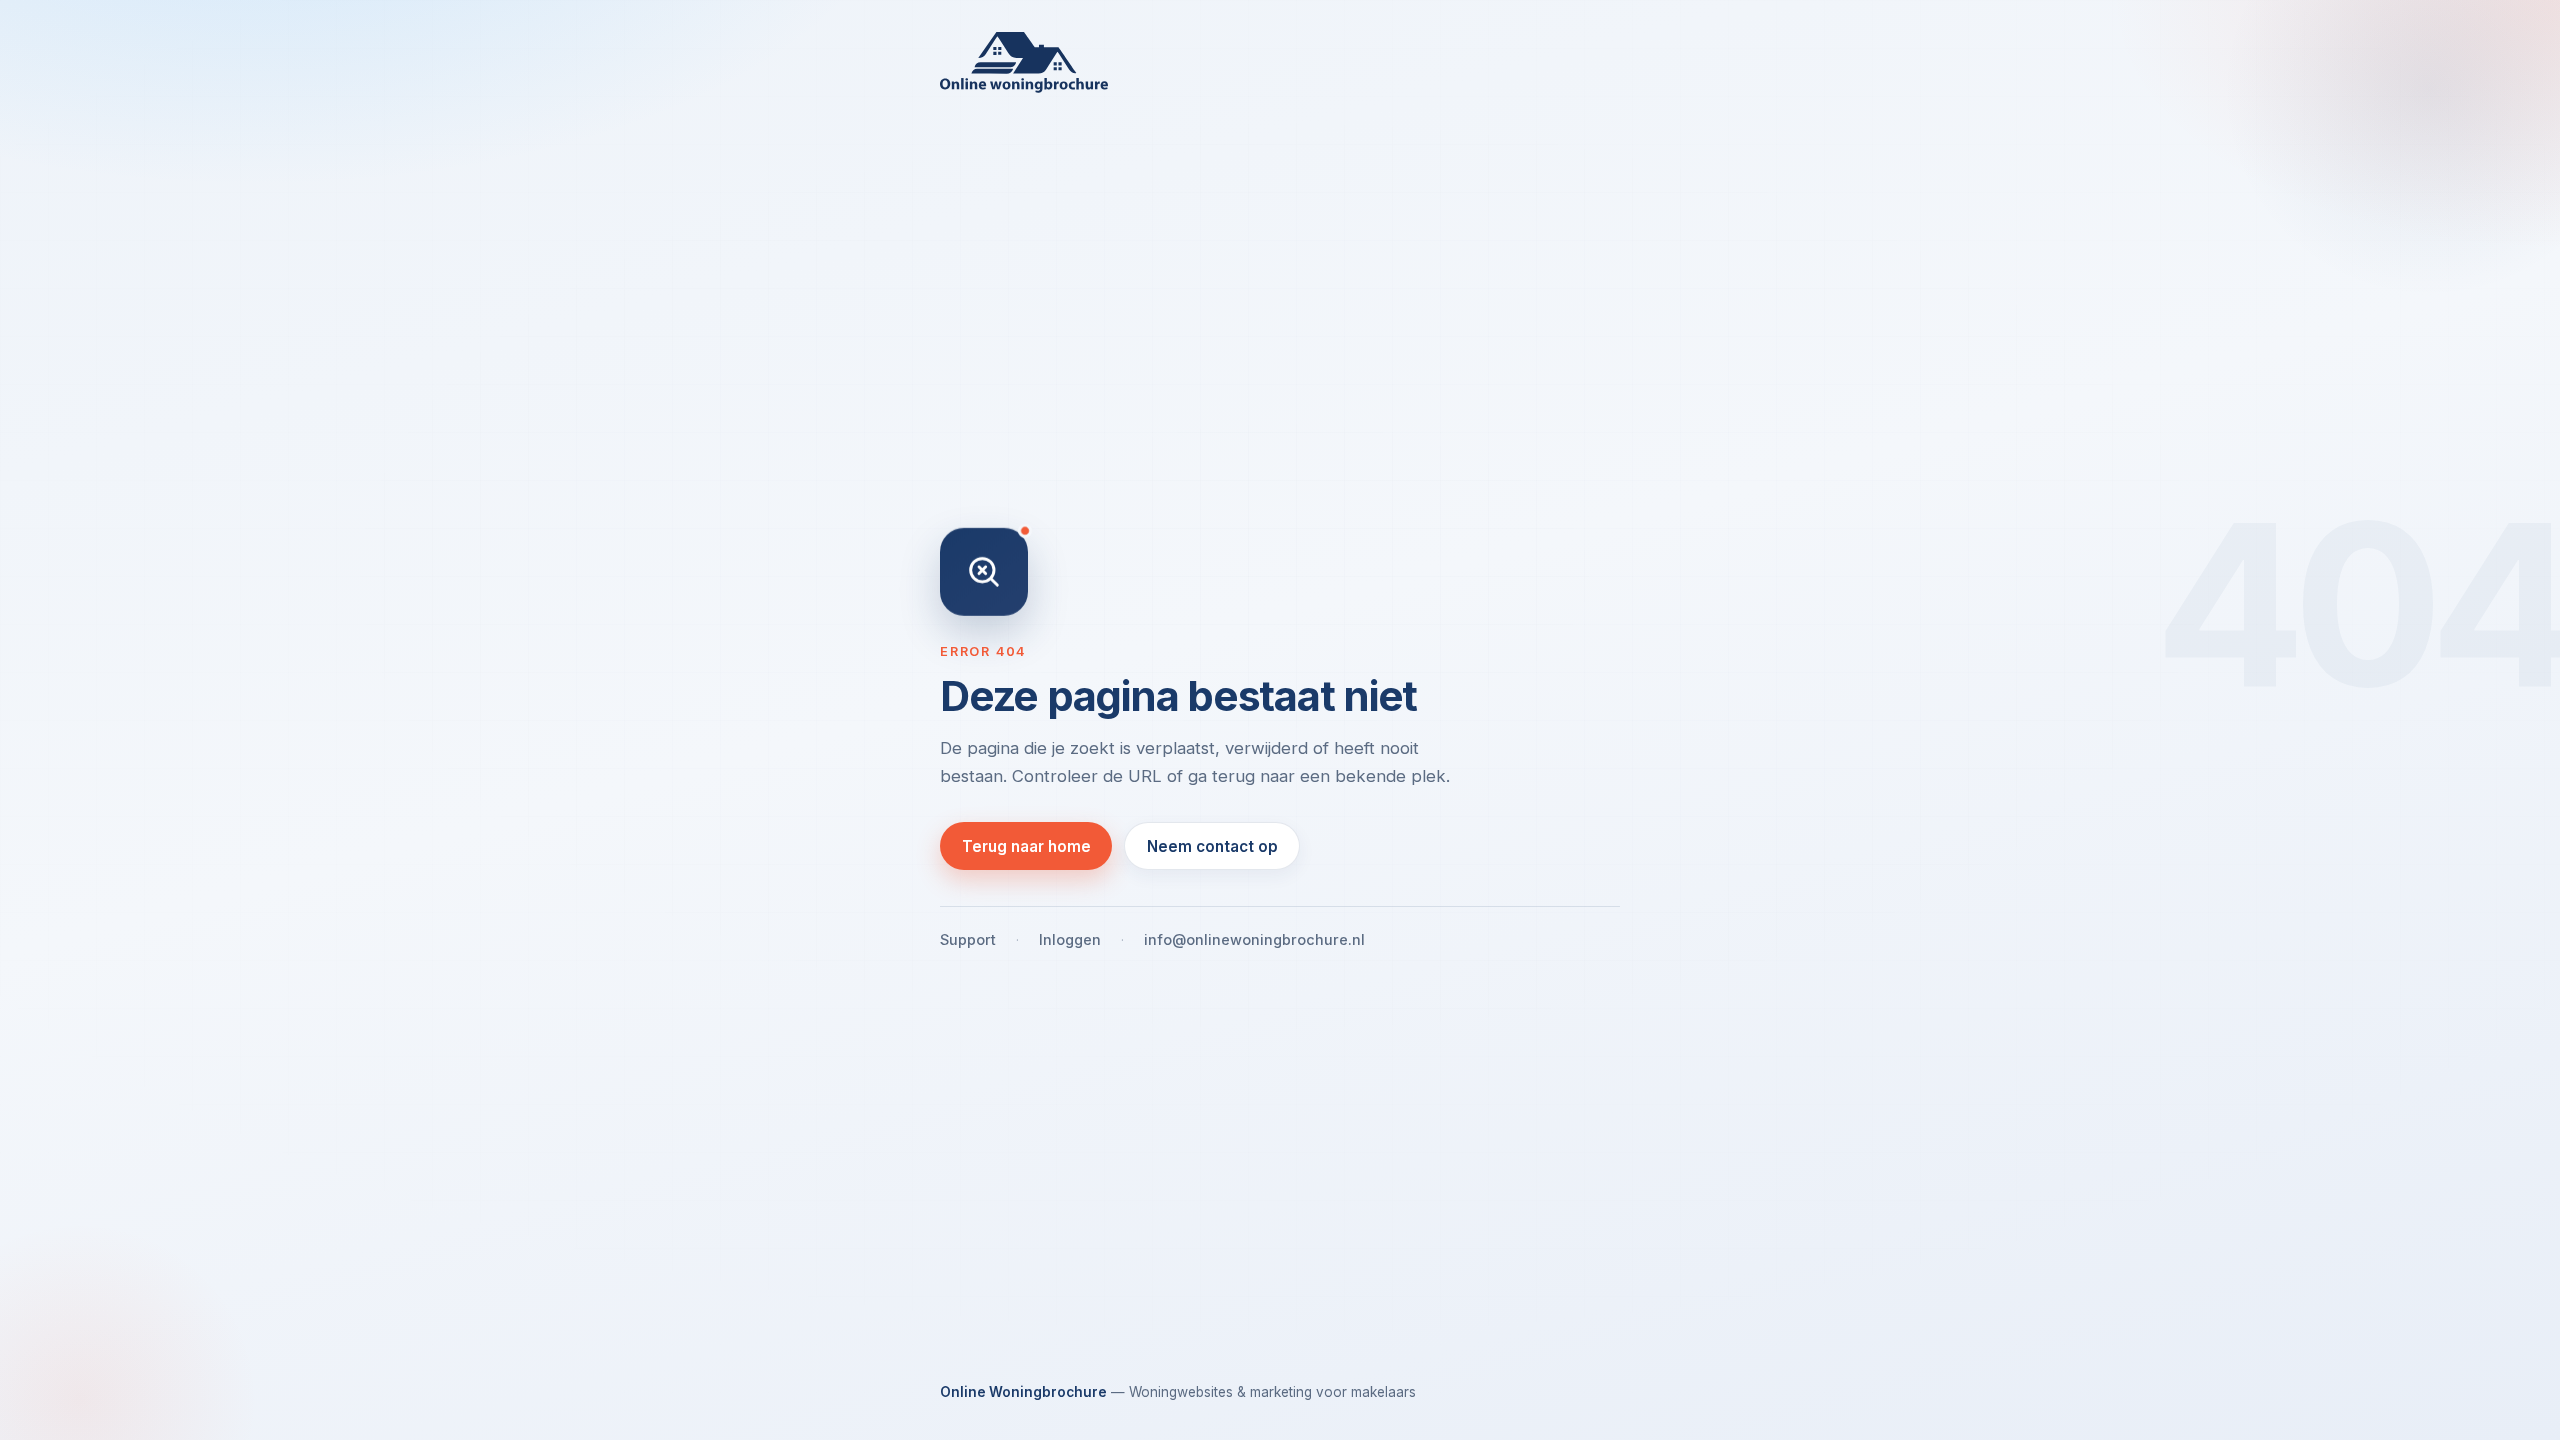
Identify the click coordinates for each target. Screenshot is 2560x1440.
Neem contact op (1212, 846)
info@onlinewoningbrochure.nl (1254, 939)
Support (968, 939)
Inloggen (1070, 939)
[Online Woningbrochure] (1280, 62)
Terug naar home (1026, 846)
